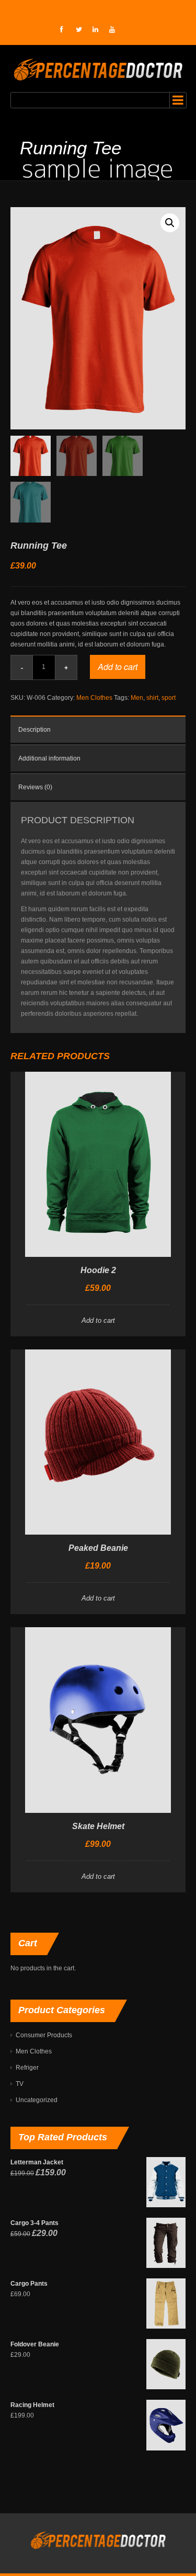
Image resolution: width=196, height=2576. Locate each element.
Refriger (27, 2068)
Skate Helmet (98, 1826)
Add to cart (118, 667)
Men (137, 698)
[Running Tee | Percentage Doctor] (98, 69)
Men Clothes (94, 698)
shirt (152, 698)
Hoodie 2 (98, 1270)
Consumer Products (44, 2035)
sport (169, 698)
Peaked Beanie (98, 1548)
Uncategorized (37, 2100)
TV (20, 2084)
